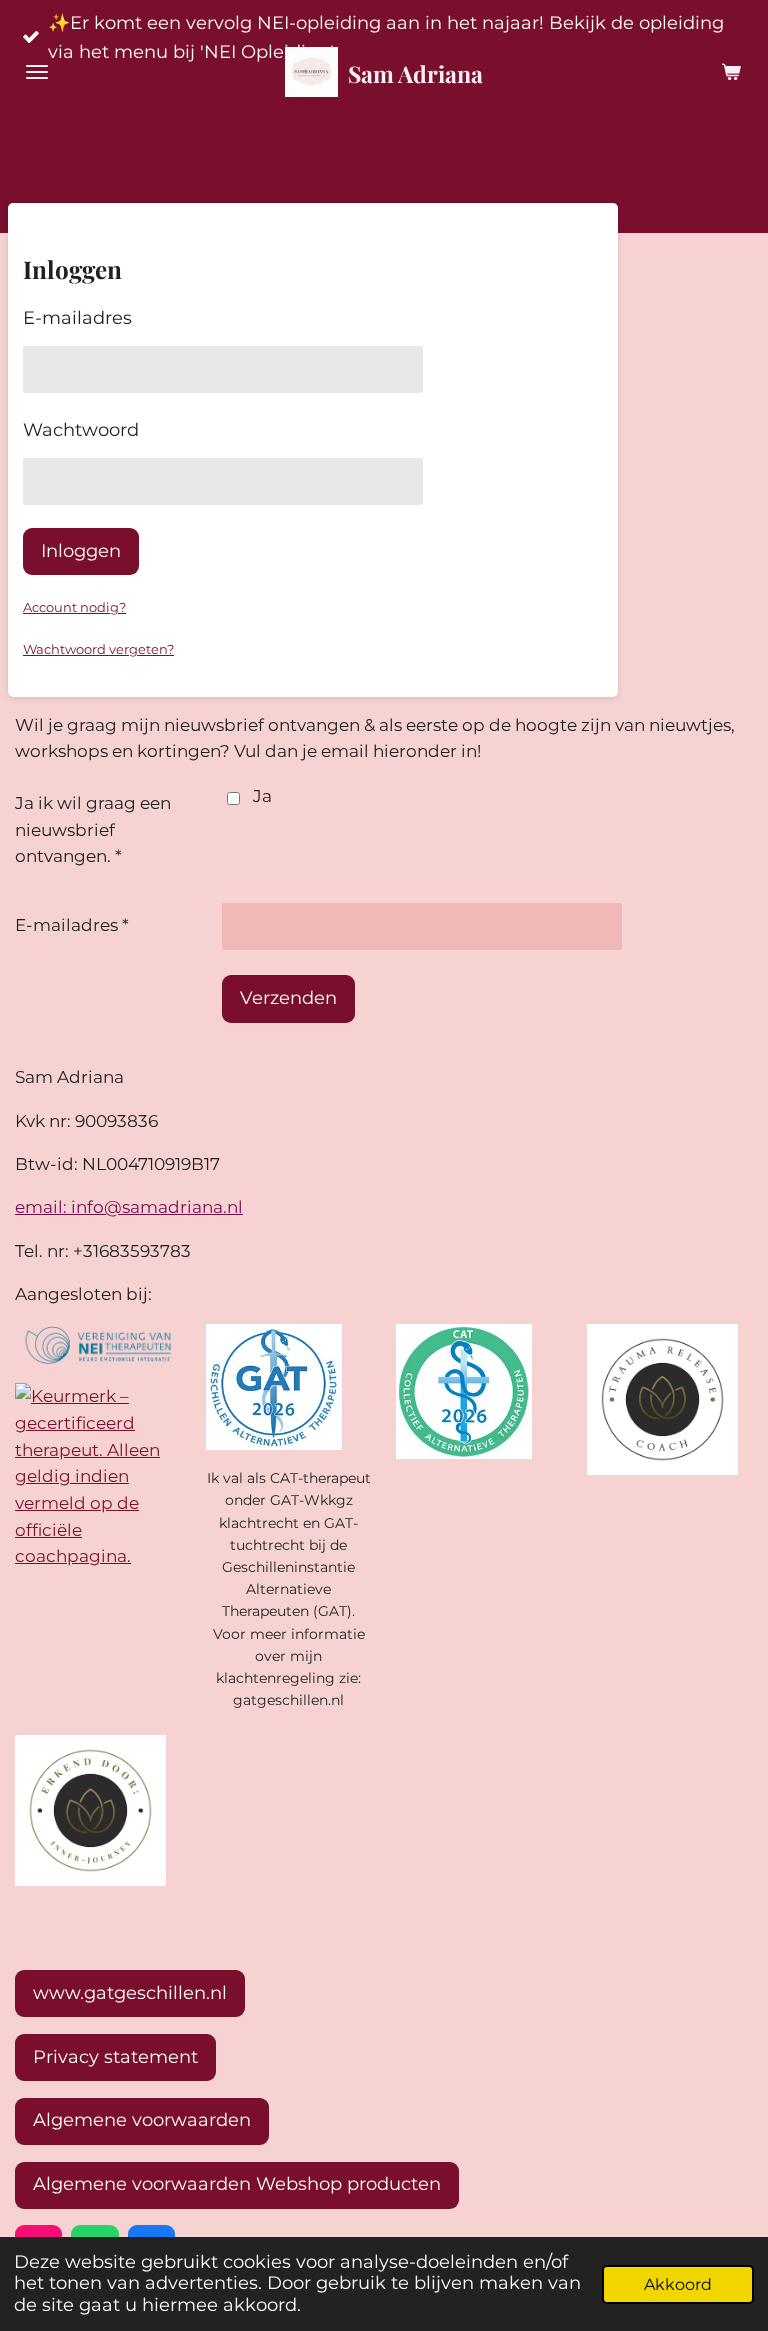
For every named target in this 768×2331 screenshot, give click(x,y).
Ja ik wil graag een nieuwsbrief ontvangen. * (93, 829)
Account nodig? (74, 607)
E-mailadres (77, 318)
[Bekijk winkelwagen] (731, 72)
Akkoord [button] (678, 2284)
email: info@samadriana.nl (129, 1207)
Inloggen (81, 551)
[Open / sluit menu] (37, 72)
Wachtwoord (81, 430)
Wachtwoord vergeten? (98, 649)
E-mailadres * (72, 925)
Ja (262, 796)
